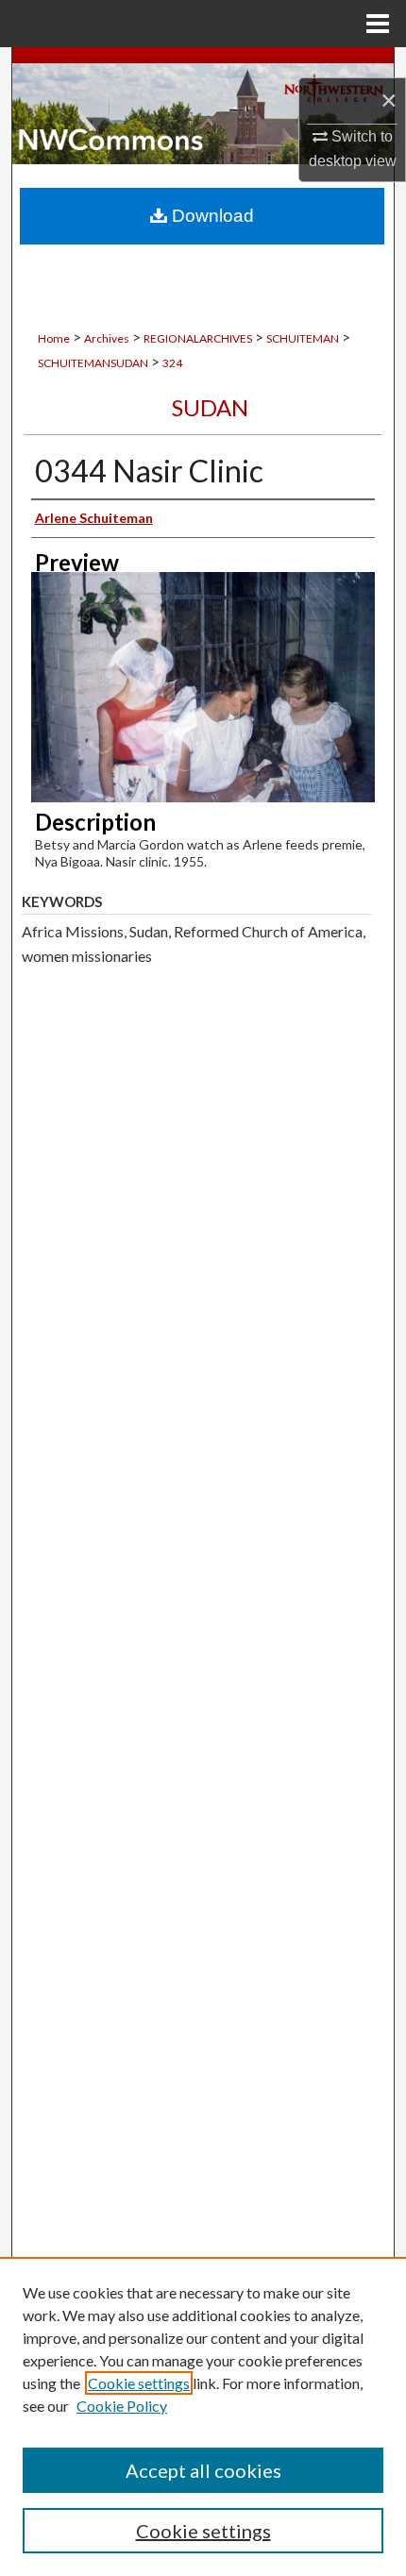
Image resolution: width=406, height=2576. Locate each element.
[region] (203, 2416)
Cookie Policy (122, 2406)
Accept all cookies (203, 2470)
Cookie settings (139, 2383)
